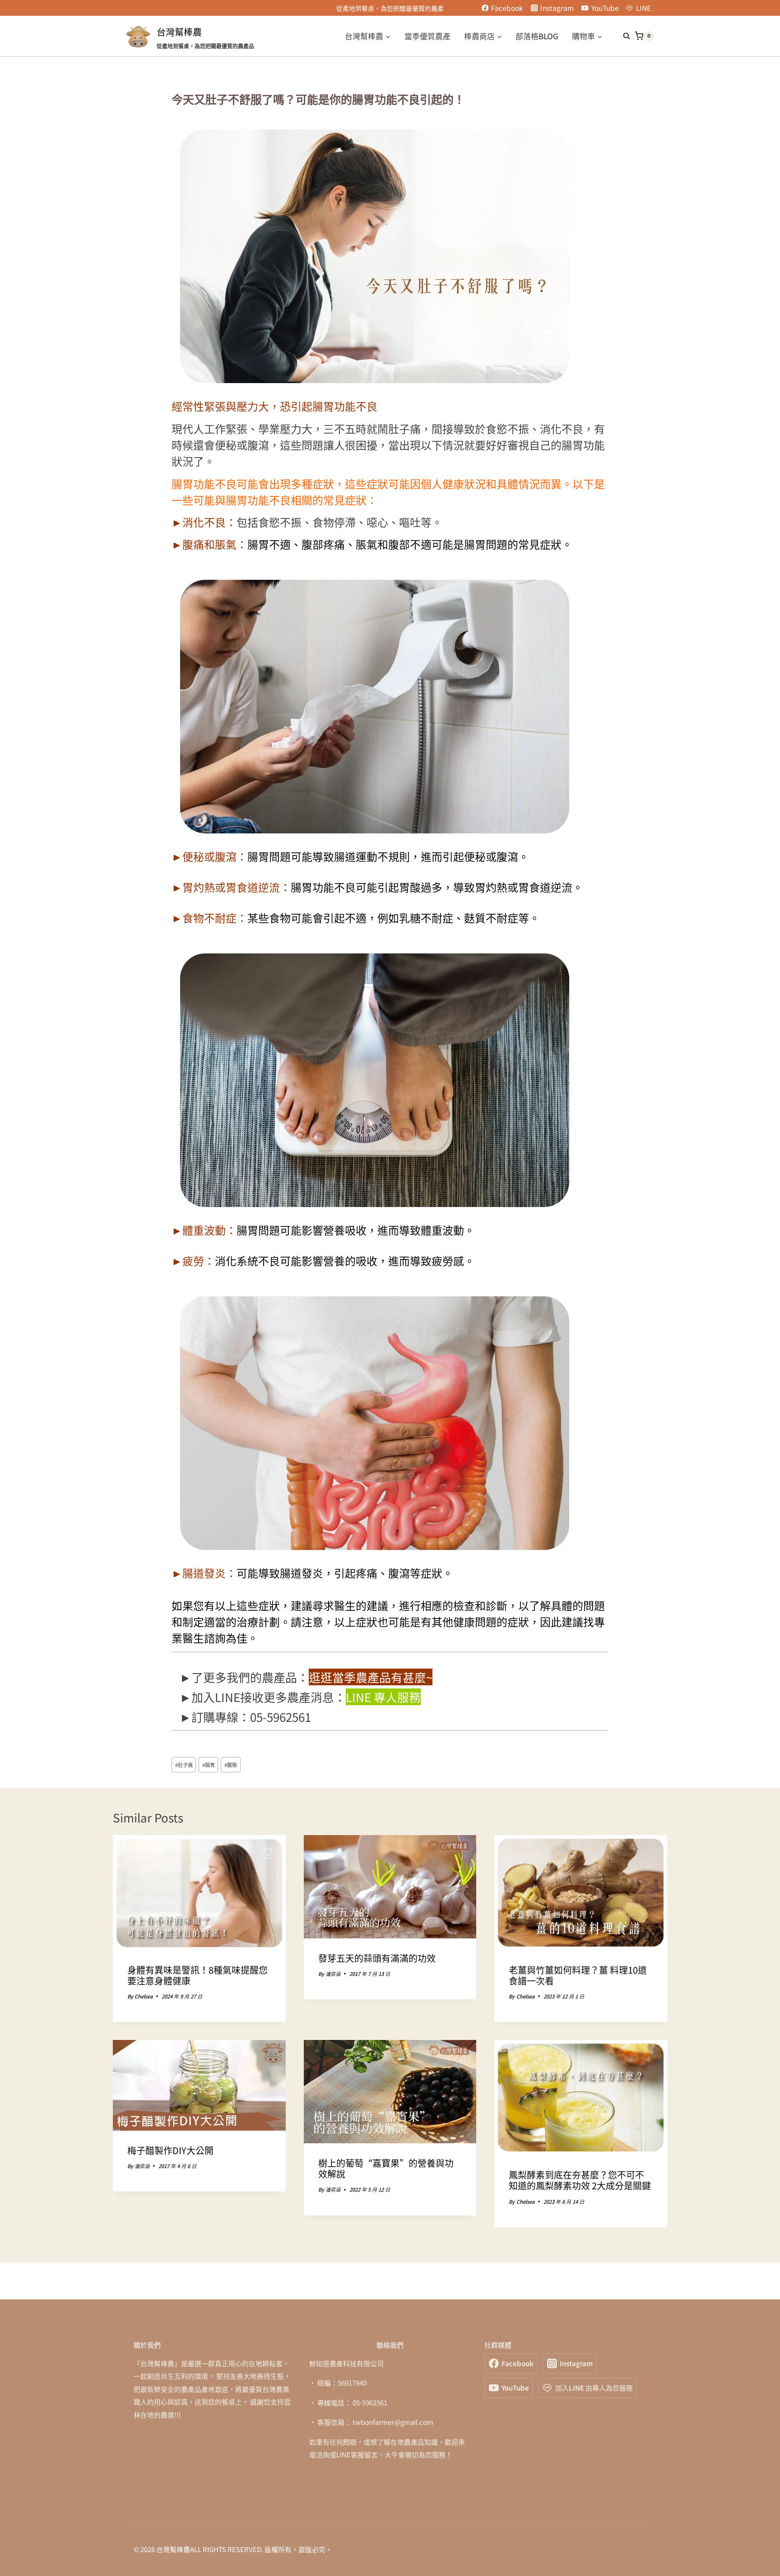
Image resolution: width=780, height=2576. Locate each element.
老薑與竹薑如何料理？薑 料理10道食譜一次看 (578, 1975)
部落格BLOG (537, 36)
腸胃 (209, 1765)
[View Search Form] (622, 36)
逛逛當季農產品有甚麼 (367, 1677)
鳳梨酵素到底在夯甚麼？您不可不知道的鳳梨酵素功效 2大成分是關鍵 (580, 2180)
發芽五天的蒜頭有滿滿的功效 (377, 1958)
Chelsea (144, 1996)
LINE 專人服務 (383, 1697)
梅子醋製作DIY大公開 (170, 2150)
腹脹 (231, 1765)
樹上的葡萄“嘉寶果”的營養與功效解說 (386, 2168)
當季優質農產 (427, 36)
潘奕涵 (333, 1974)
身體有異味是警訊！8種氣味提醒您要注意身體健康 (197, 1975)
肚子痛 (184, 1765)
